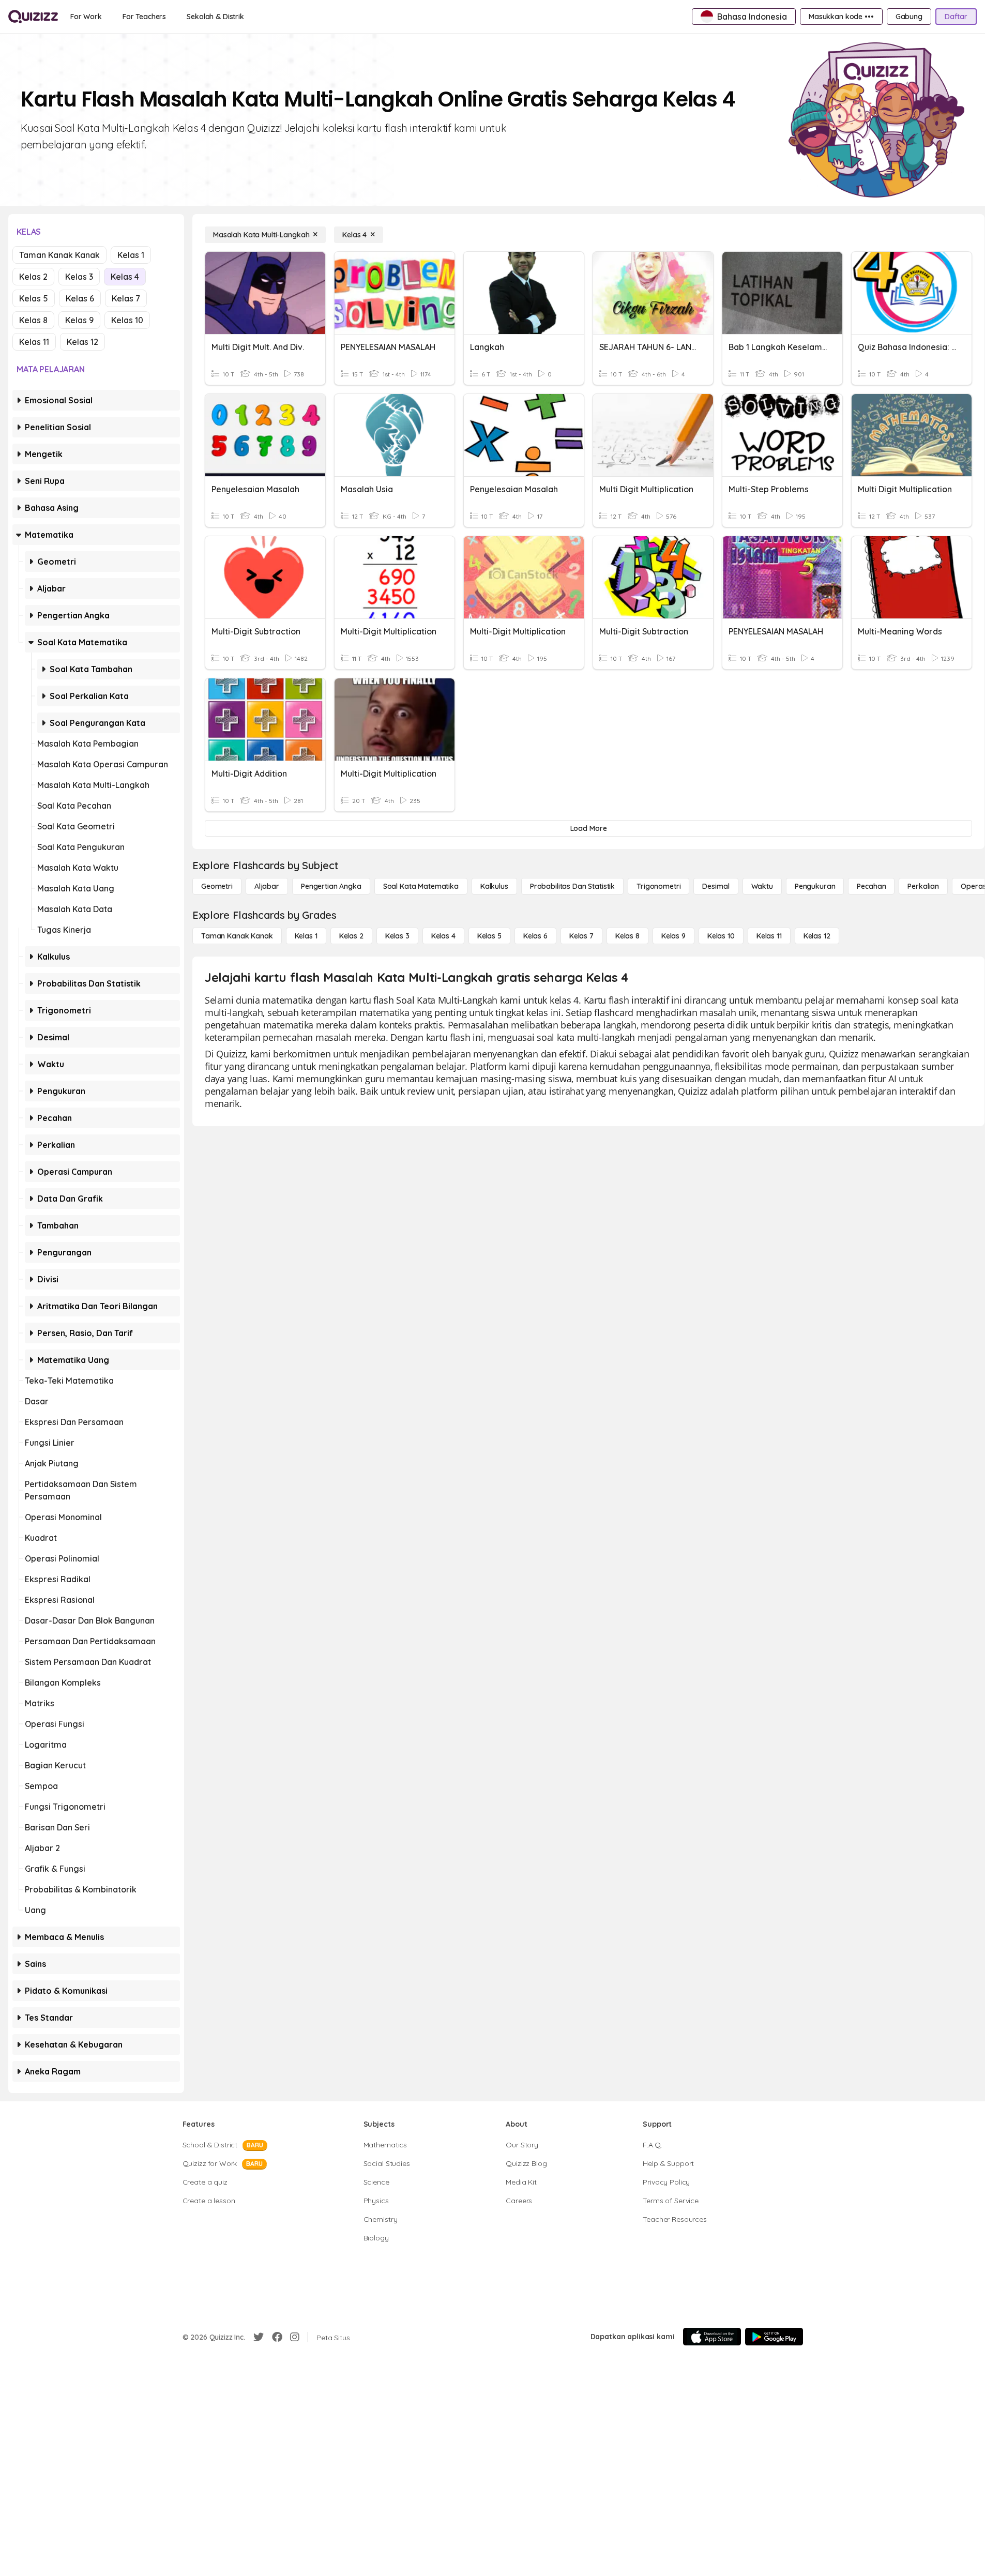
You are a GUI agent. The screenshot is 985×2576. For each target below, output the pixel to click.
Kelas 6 (80, 298)
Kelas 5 (34, 298)
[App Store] (712, 2337)
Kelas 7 (126, 298)
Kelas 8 (33, 320)
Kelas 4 (125, 277)
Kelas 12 (82, 342)
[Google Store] (774, 2337)
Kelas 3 (79, 277)
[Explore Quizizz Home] (33, 17)
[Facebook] (277, 2337)
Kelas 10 (127, 320)
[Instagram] (295, 2337)
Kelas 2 (33, 277)
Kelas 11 (34, 342)
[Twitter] (259, 2337)
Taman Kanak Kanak (59, 255)
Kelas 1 (131, 255)
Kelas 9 (79, 320)
